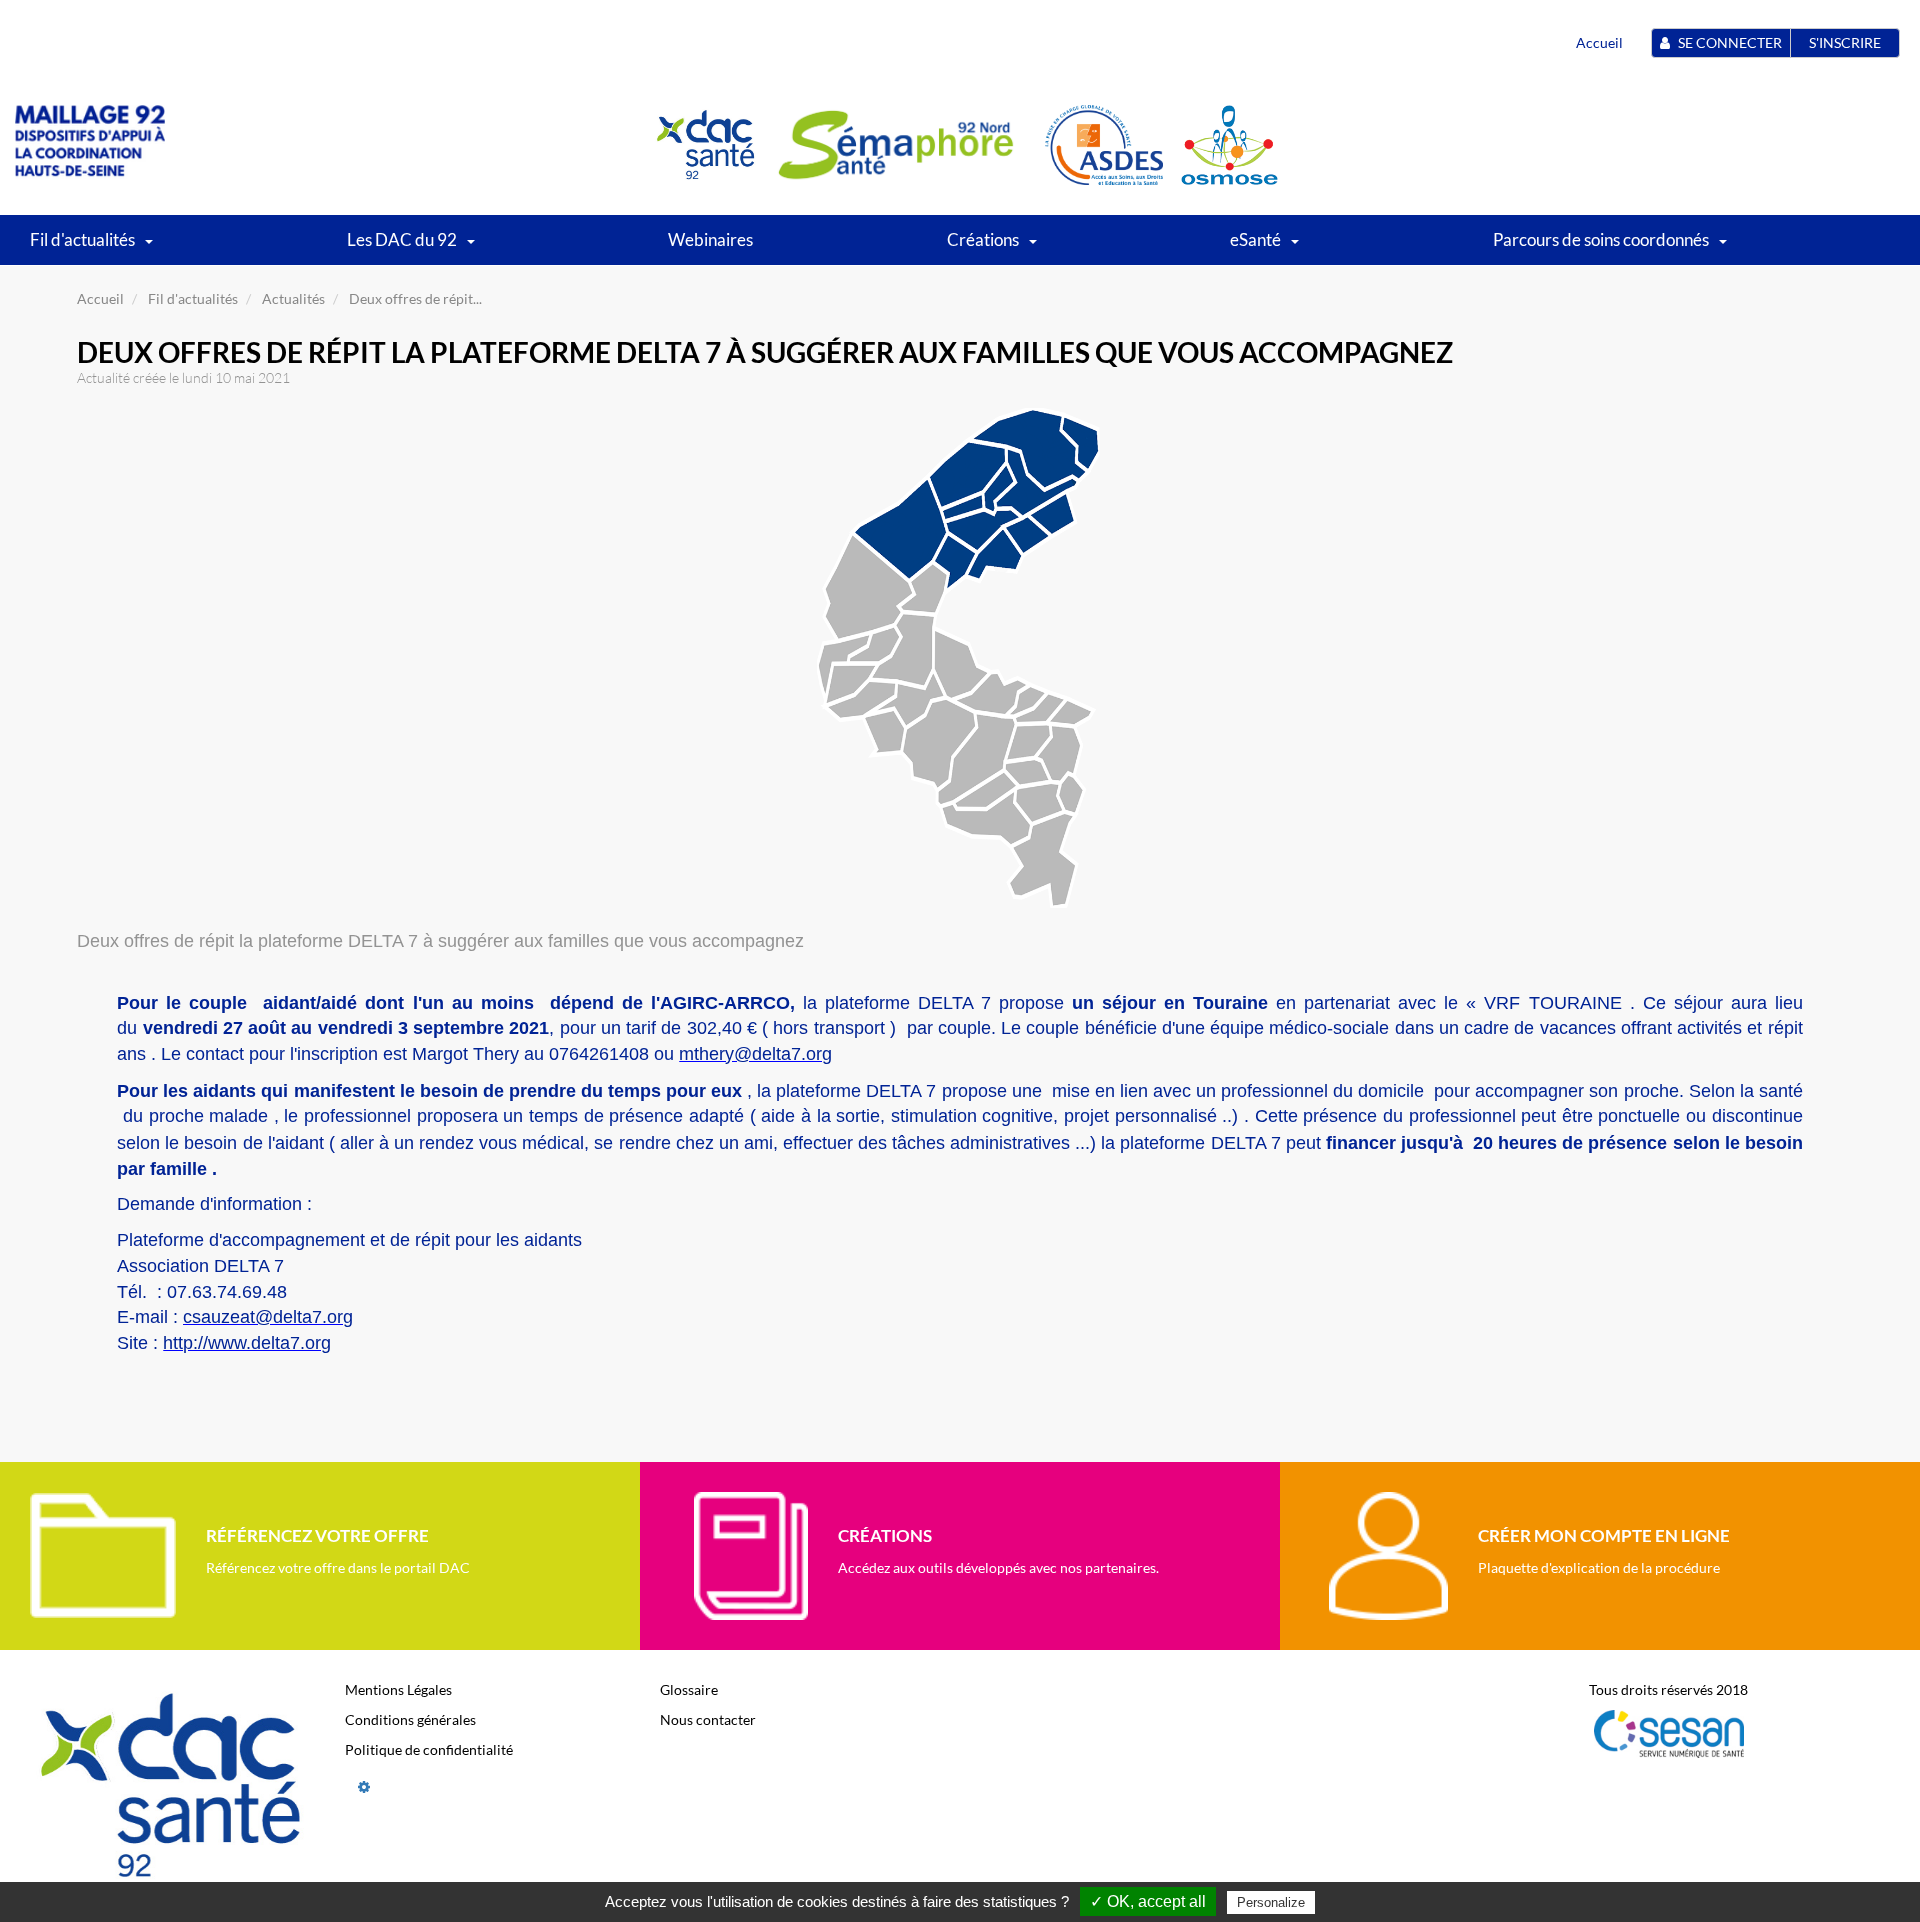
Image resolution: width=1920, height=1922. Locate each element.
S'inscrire (1845, 42)
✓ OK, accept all (1148, 1901)
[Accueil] (90, 143)
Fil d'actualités (82, 239)
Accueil (1599, 42)
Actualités (293, 298)
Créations (983, 239)
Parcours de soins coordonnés (1601, 239)
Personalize (1271, 1902)
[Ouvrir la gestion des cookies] (364, 1787)
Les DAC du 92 (402, 239)
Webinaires (710, 239)
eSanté (1255, 239)
